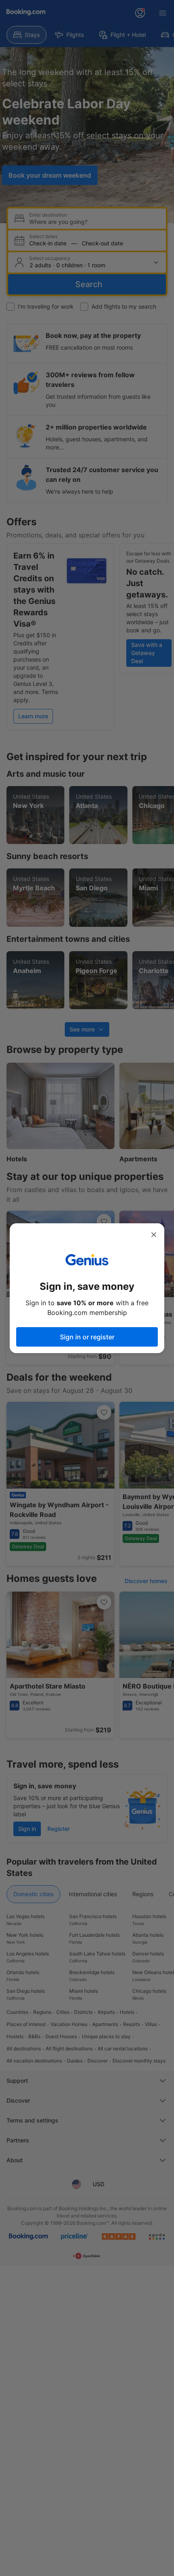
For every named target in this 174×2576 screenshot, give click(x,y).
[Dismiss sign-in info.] (154, 1235)
